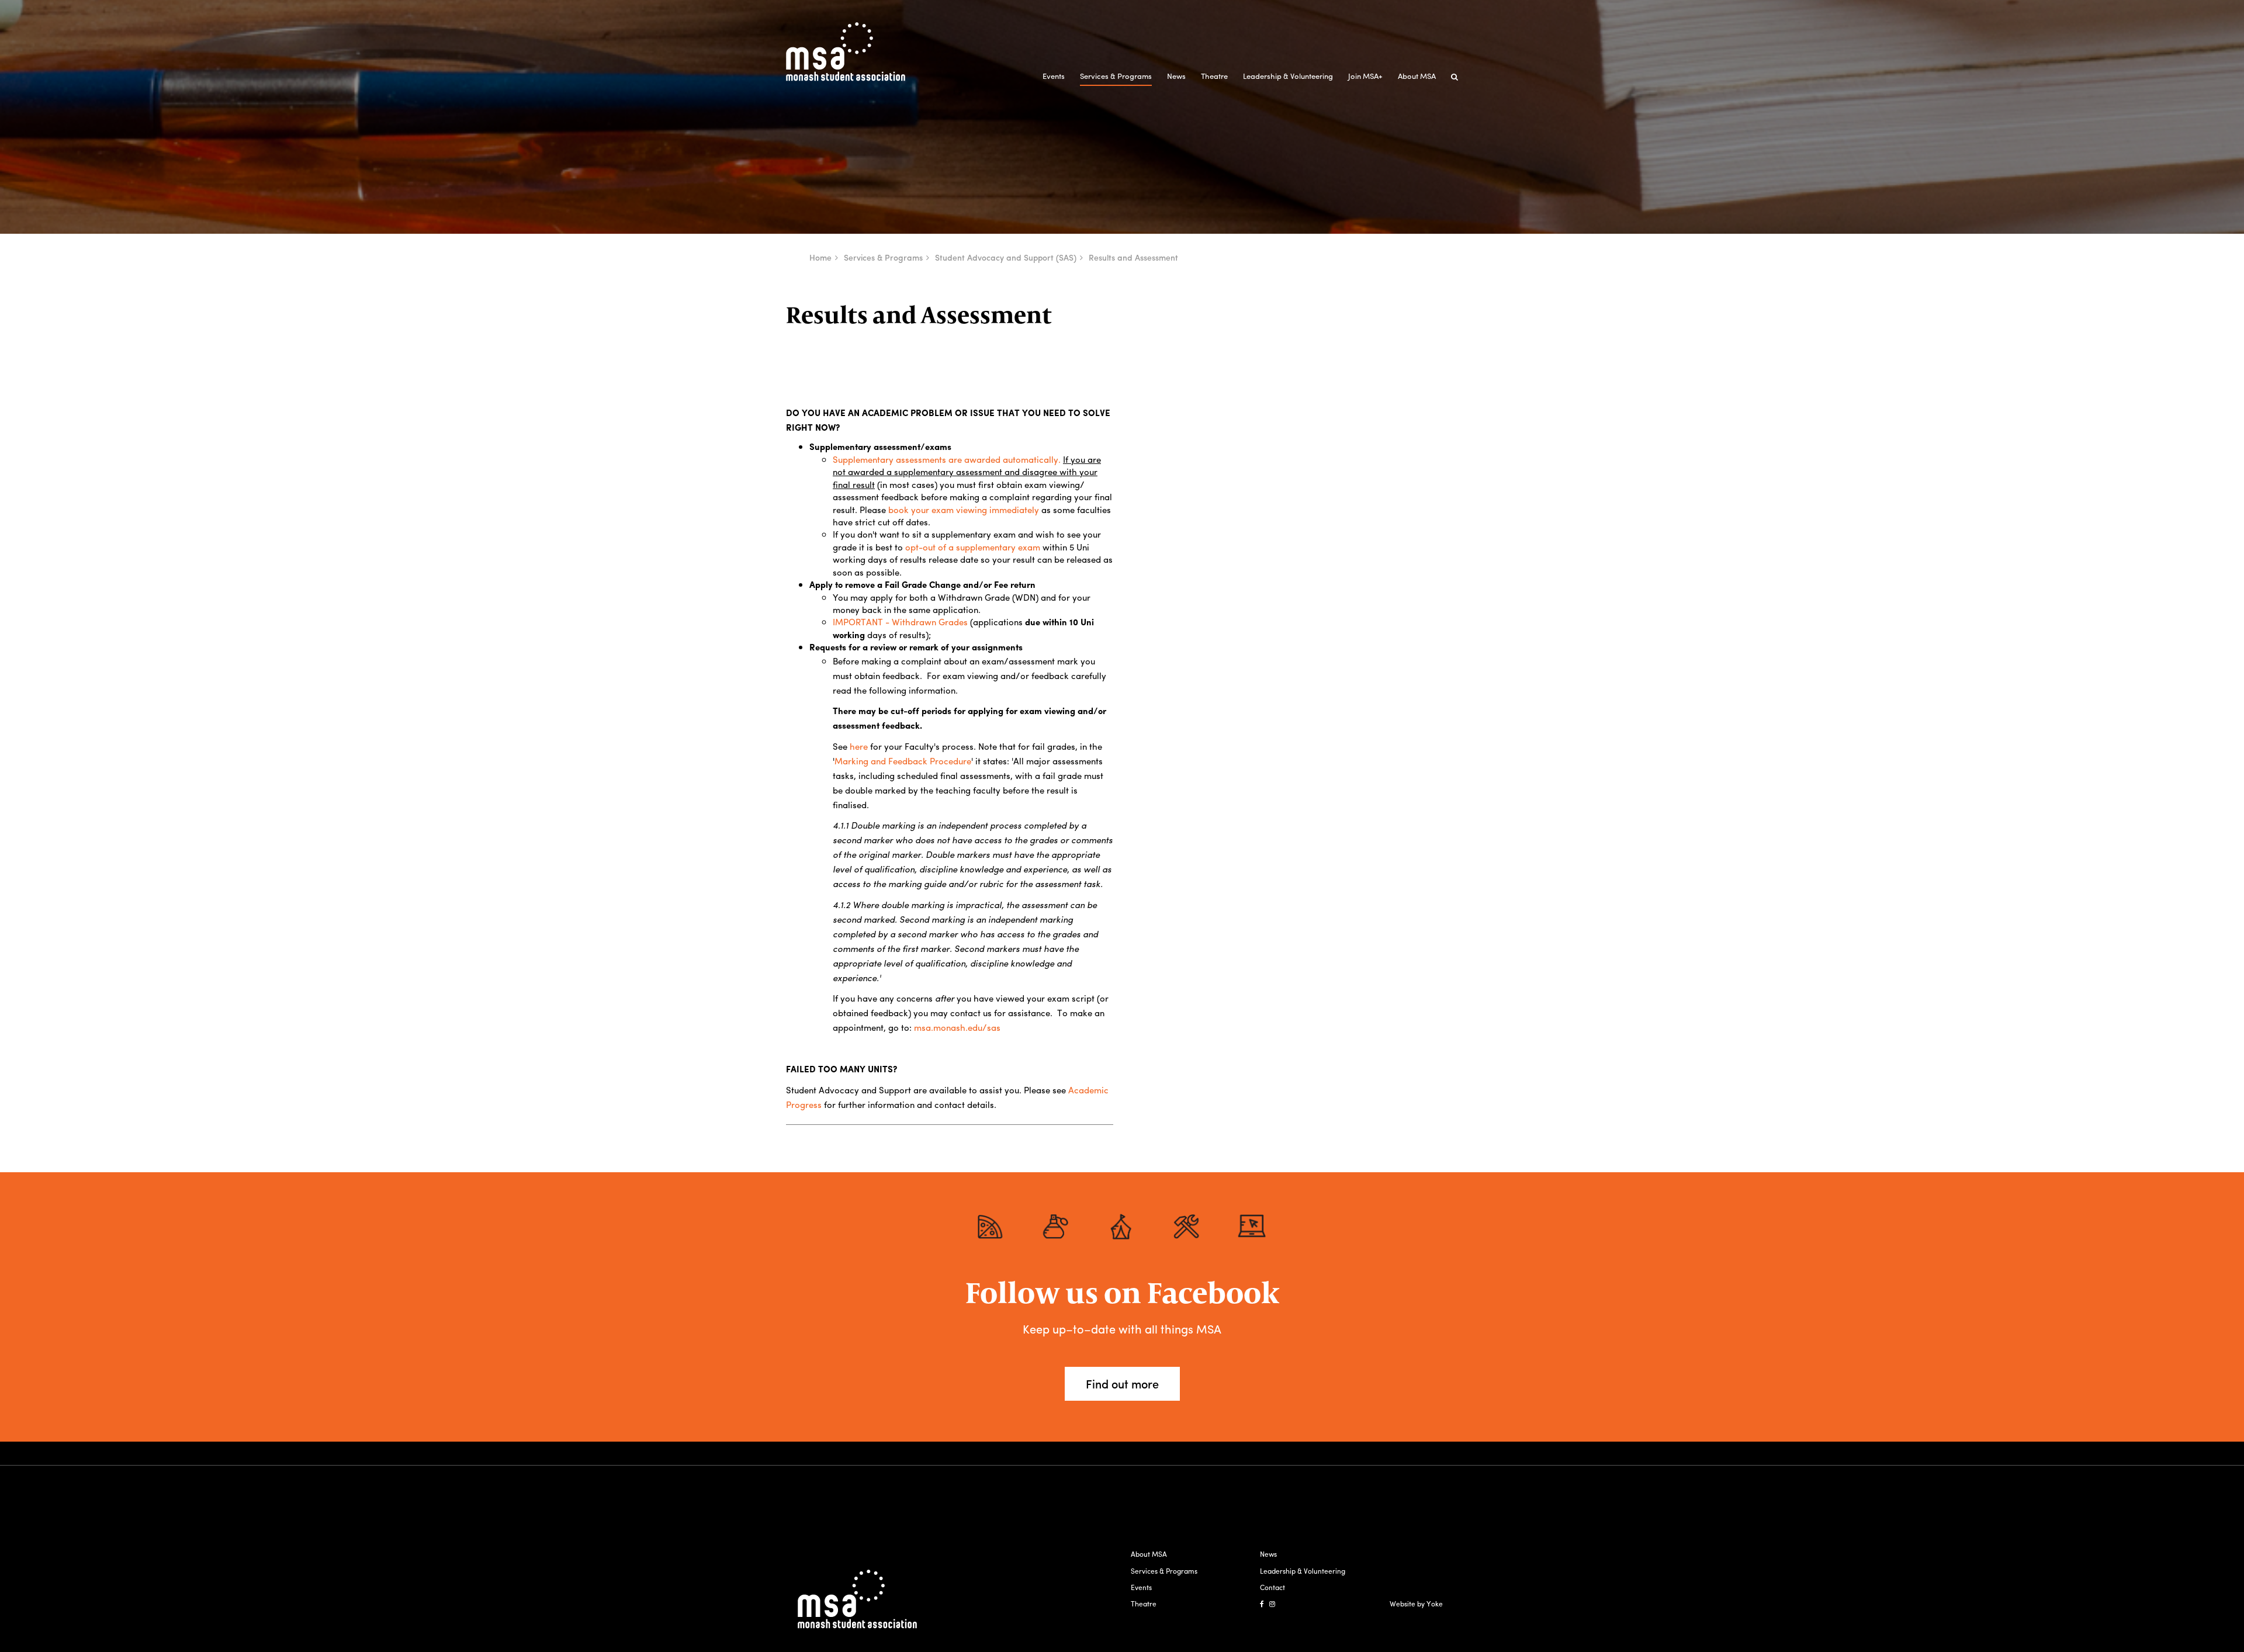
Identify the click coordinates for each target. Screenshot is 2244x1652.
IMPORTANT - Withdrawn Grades (901, 622)
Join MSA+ (1365, 76)
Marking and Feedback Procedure (903, 761)
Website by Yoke (1416, 1603)
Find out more (1122, 1383)
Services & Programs (1116, 76)
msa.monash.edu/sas (957, 1027)
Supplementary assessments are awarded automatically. (947, 459)
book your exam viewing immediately (964, 510)
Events (1054, 76)
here (858, 746)
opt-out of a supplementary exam (973, 547)
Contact (1272, 1587)
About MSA (1417, 76)
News (1176, 76)
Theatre (1214, 76)
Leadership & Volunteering (1288, 76)
